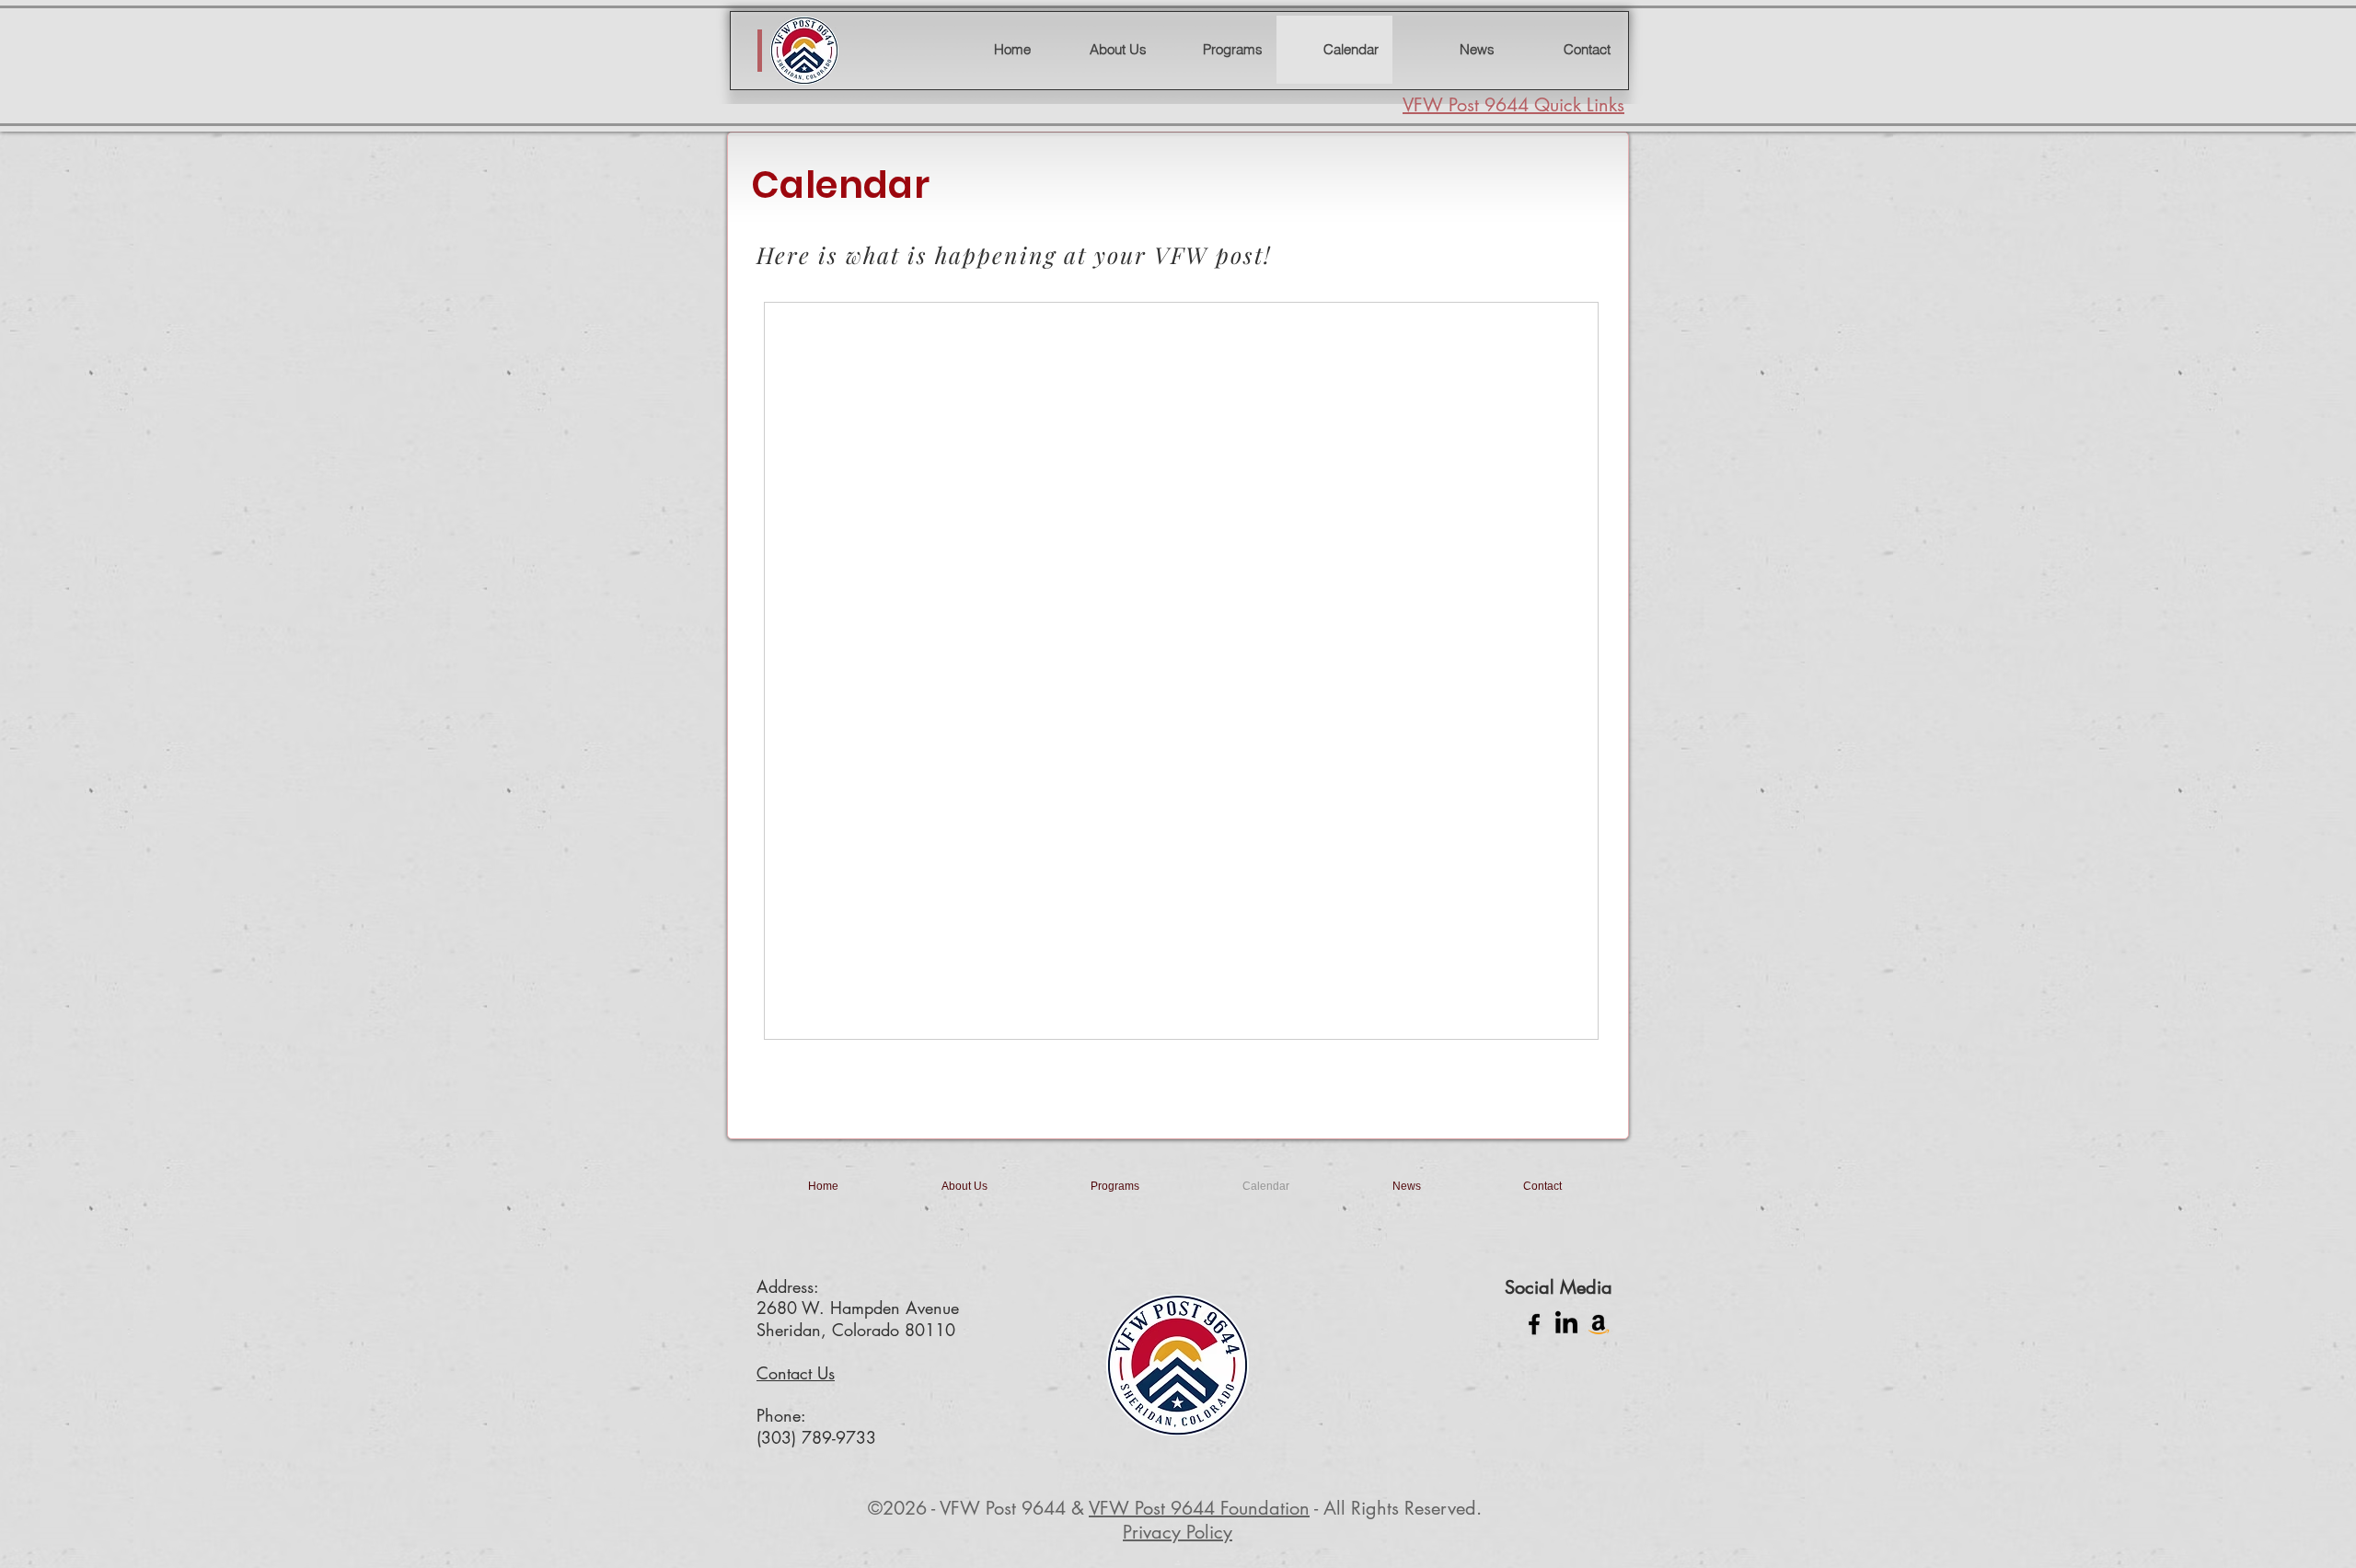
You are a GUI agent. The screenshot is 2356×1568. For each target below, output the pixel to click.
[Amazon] (1599, 1324)
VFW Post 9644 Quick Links (1513, 105)
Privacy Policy (1178, 1532)
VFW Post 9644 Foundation (1199, 1508)
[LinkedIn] (1566, 1324)
